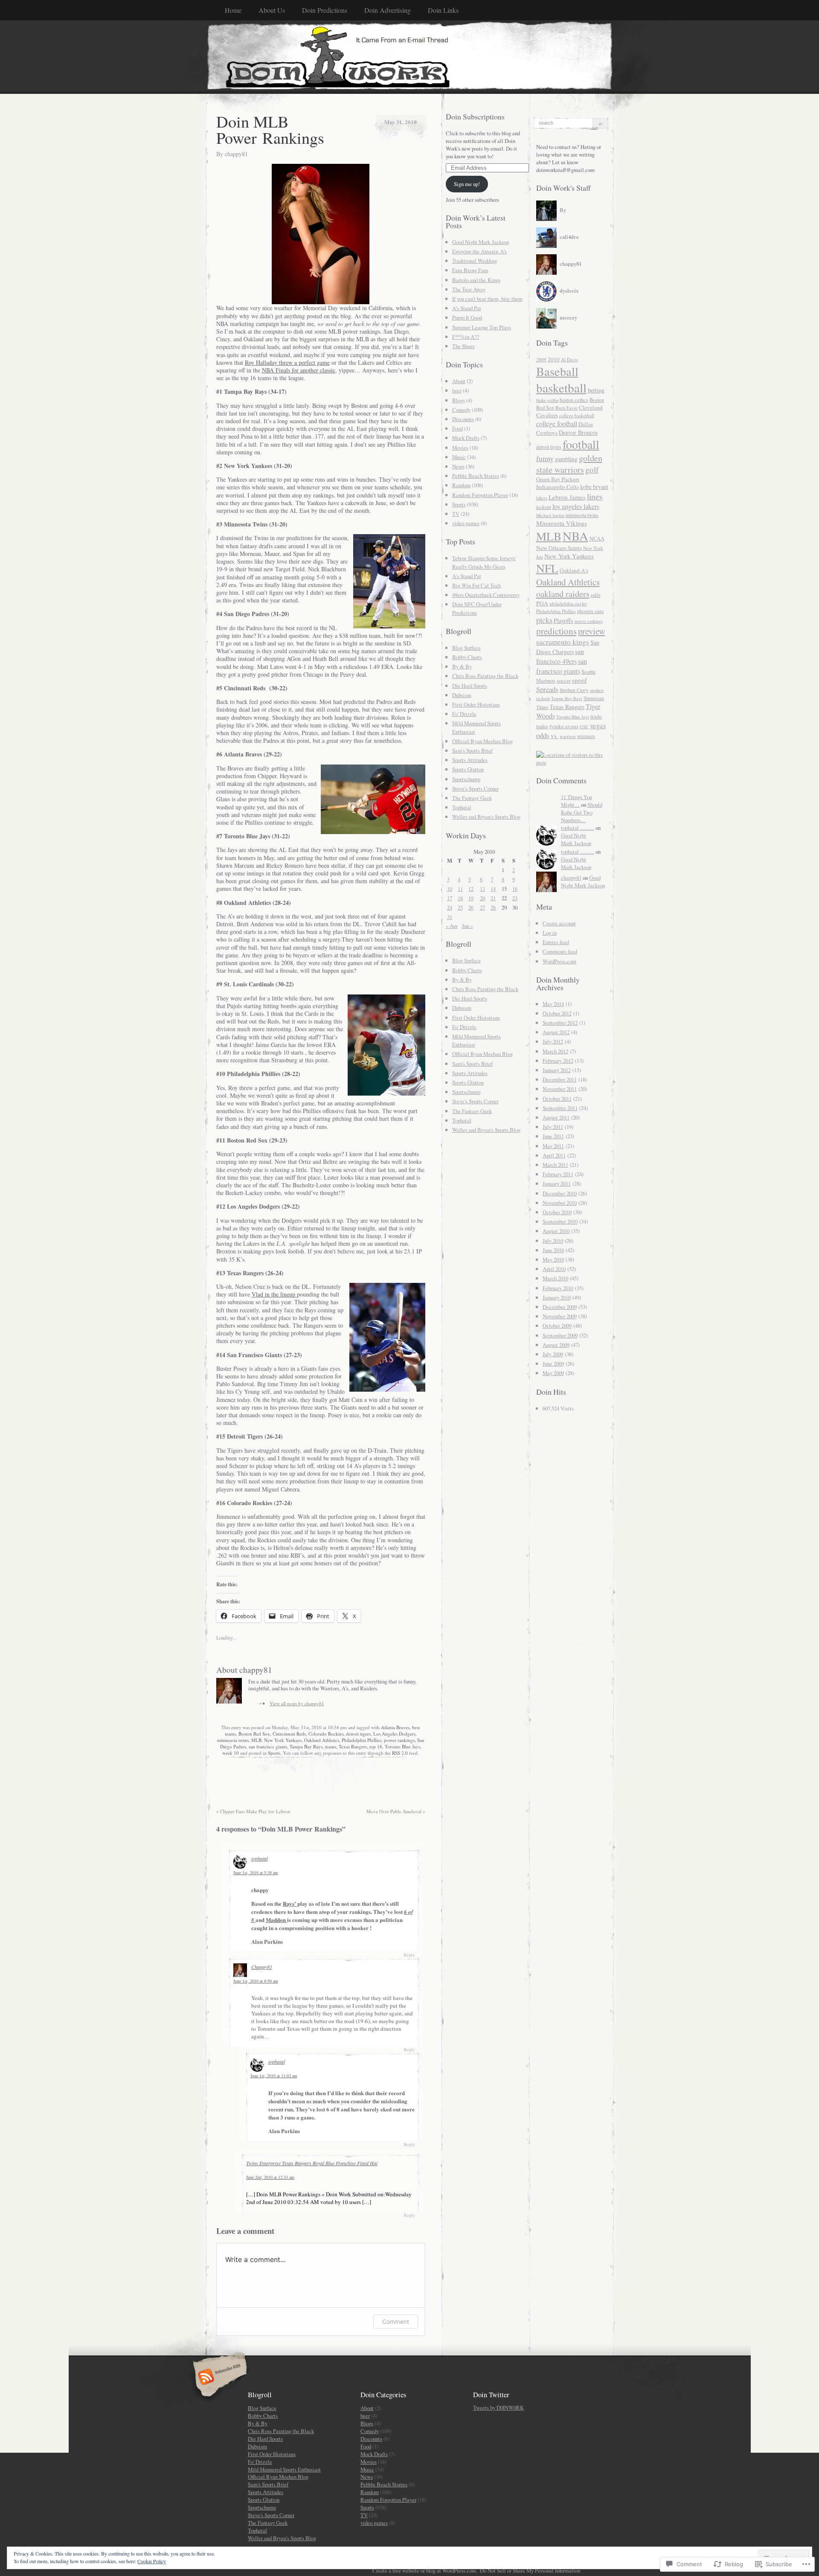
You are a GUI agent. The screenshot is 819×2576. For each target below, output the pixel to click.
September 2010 (560, 1221)
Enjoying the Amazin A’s (479, 251)
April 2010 (554, 1269)
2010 (554, 359)
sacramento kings (563, 642)
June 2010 (553, 1250)
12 (471, 889)
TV (456, 514)
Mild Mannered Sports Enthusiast (284, 2469)
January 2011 (557, 1183)
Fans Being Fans (470, 270)
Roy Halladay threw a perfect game (287, 362)
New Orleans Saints (559, 548)
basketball (561, 388)
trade (596, 716)
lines (595, 496)
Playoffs (563, 621)
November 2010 (560, 1203)
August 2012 (556, 1032)
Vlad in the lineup (274, 1294)
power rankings (399, 1740)
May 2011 (553, 1146)
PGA (542, 603)
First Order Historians (476, 704)
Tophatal (462, 807)
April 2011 (554, 1155)
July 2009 (553, 1354)
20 (482, 898)
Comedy (461, 410)
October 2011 (557, 1099)
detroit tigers (358, 1734)
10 (450, 889)
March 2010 (555, 1278)
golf (592, 470)
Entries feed (556, 942)
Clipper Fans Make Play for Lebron (253, 1811)
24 (450, 907)
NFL (547, 568)
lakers (542, 498)
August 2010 (556, 1231)
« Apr (452, 926)
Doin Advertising (388, 10)
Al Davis (569, 359)
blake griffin (547, 400)
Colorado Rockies (326, 1734)
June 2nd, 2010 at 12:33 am (270, 2177)
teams (331, 1746)
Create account (559, 923)
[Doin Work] (410, 57)
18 (460, 898)
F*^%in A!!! (466, 337)
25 (460, 907)
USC (584, 727)
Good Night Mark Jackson (481, 242)
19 (471, 898)
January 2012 (557, 1070)
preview (592, 631)
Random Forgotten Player (480, 495)
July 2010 (553, 1241)
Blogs (459, 400)
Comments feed (560, 951)
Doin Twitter (491, 2394)
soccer (564, 680)
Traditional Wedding (475, 261)
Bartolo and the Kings (476, 280)
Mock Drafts (466, 438)
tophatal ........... (578, 828)
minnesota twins (233, 1740)
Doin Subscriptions (475, 116)
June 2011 (553, 1136)
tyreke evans (564, 726)
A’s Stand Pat (467, 308)
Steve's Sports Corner (475, 788)
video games (466, 523)
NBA (575, 536)
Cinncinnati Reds (289, 1734)
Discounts (463, 419)
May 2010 (553, 1259)
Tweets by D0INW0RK (498, 2407)
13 (482, 889)
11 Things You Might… (576, 801)
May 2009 (553, 1373)
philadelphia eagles (568, 603)
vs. (555, 736)
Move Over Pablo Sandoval (396, 1811)
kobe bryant (594, 487)
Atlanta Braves (395, 1727)
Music (459, 457)
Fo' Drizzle (464, 714)
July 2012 (553, 1041)
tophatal (260, 1858)
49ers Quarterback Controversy (486, 595)
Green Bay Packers (558, 479)
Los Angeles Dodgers (394, 1734)
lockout (544, 507)
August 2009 (556, 1345)
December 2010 (560, 1193)
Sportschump (466, 779)
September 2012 (560, 1023)
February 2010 (558, 1288)
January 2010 (557, 1297)
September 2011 (560, 1108)
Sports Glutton (468, 769)
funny (545, 458)
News (458, 466)
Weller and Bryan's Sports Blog (486, 817)
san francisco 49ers (560, 656)
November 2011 (560, 1089)
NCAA (597, 538)
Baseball (557, 371)
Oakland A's (574, 570)
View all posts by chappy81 (297, 1703)
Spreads (547, 689)
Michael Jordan (550, 515)
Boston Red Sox (254, 1734)
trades (542, 726)
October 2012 (557, 1013)
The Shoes (463, 346)
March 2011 (555, 1165)
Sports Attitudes (470, 760)
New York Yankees (283, 1740)
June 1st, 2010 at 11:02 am (274, 2076)
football (581, 444)
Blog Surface (466, 648)
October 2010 (557, 1212)
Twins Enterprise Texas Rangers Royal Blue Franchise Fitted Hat (312, 2163)
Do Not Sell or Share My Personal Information (530, 2570)
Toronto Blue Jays (402, 1746)
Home (233, 10)
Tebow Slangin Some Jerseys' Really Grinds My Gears (484, 562)
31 (450, 917)
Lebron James (567, 497)
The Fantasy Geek (472, 798)
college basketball (577, 415)
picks (544, 620)
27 (482, 907)
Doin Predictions (325, 10)
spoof (579, 680)
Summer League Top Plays (482, 327)
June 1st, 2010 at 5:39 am (256, 1872)
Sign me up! (467, 184)
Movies (460, 448)
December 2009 (560, 1307)
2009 (541, 359)
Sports (274, 1753)
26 (471, 907)
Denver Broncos (578, 432)
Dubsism (462, 695)
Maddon (276, 1920)
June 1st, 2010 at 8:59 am (256, 1981)
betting (596, 390)
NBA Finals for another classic (299, 370)
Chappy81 (262, 1967)
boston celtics (574, 400)
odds (596, 595)
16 (515, 889)
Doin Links (443, 10)
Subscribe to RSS (219, 2378)
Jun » (468, 926)
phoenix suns (591, 611)
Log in (550, 933)
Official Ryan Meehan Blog (482, 741)
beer (457, 390)
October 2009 (557, 1326)
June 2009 (553, 1364)
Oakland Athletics (322, 1740)
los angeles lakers (576, 506)
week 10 (231, 1753)
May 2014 (553, 1004)
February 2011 (558, 1174)
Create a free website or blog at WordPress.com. (425, 2570)
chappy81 (236, 154)
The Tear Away (469, 289)
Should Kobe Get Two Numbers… (582, 812)
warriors (568, 736)
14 (493, 889)
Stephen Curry (574, 690)
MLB (256, 1740)
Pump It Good (467, 317)
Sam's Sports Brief (472, 750)
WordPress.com (559, 961)
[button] (321, 234)
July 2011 (553, 1127)
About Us (272, 10)
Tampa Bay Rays (306, 1746)
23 (515, 898)
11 (460, 889)
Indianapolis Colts (558, 487)
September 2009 (560, 1335)
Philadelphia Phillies (362, 1740)
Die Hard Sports (470, 686)
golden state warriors (569, 464)
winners (586, 736)
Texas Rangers (353, 1746)
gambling (566, 459)
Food (457, 428)
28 (493, 907)
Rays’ (290, 1903)
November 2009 (560, 1316)
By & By (462, 666)
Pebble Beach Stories (476, 476)
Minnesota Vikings (562, 523)
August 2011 (556, 1117)
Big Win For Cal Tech (476, 585)
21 (493, 898)
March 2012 (555, 1051)
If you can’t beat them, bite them (487, 299)
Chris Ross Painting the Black (485, 676)
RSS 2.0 (400, 1753)
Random (461, 485)
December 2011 (560, 1079)
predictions (556, 631)
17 (450, 898)
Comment (396, 2322)
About (459, 381)
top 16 (376, 1746)
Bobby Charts (467, 657)
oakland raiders (563, 594)
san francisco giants (268, 1746)
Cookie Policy (152, 2561)
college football (557, 424)
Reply (409, 1955)
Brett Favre (566, 408)
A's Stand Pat (467, 576)
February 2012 (558, 1061)
